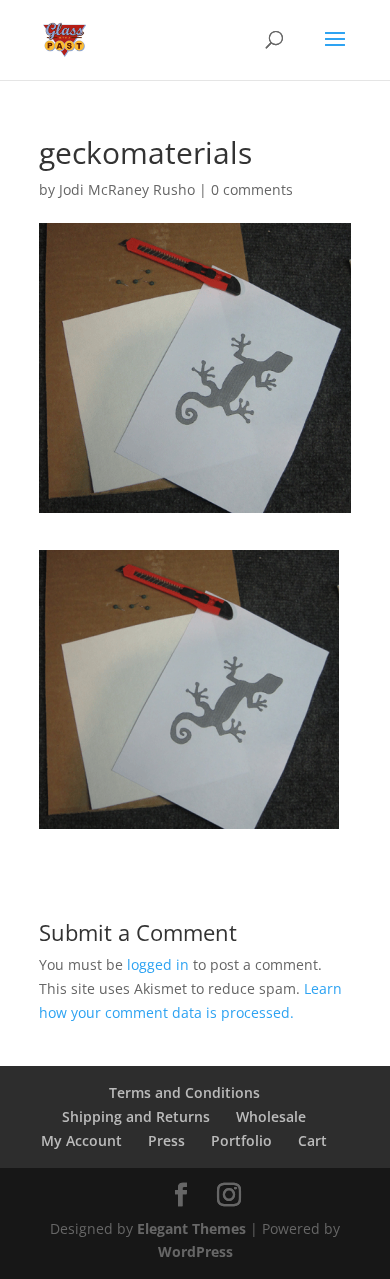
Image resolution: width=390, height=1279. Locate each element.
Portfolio (241, 1140)
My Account (81, 1140)
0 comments (252, 189)
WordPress (195, 1251)
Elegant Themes (191, 1228)
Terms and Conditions (184, 1092)
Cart (312, 1140)
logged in (158, 964)
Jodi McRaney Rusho (127, 189)
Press (166, 1140)
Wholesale (271, 1116)
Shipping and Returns (136, 1116)
